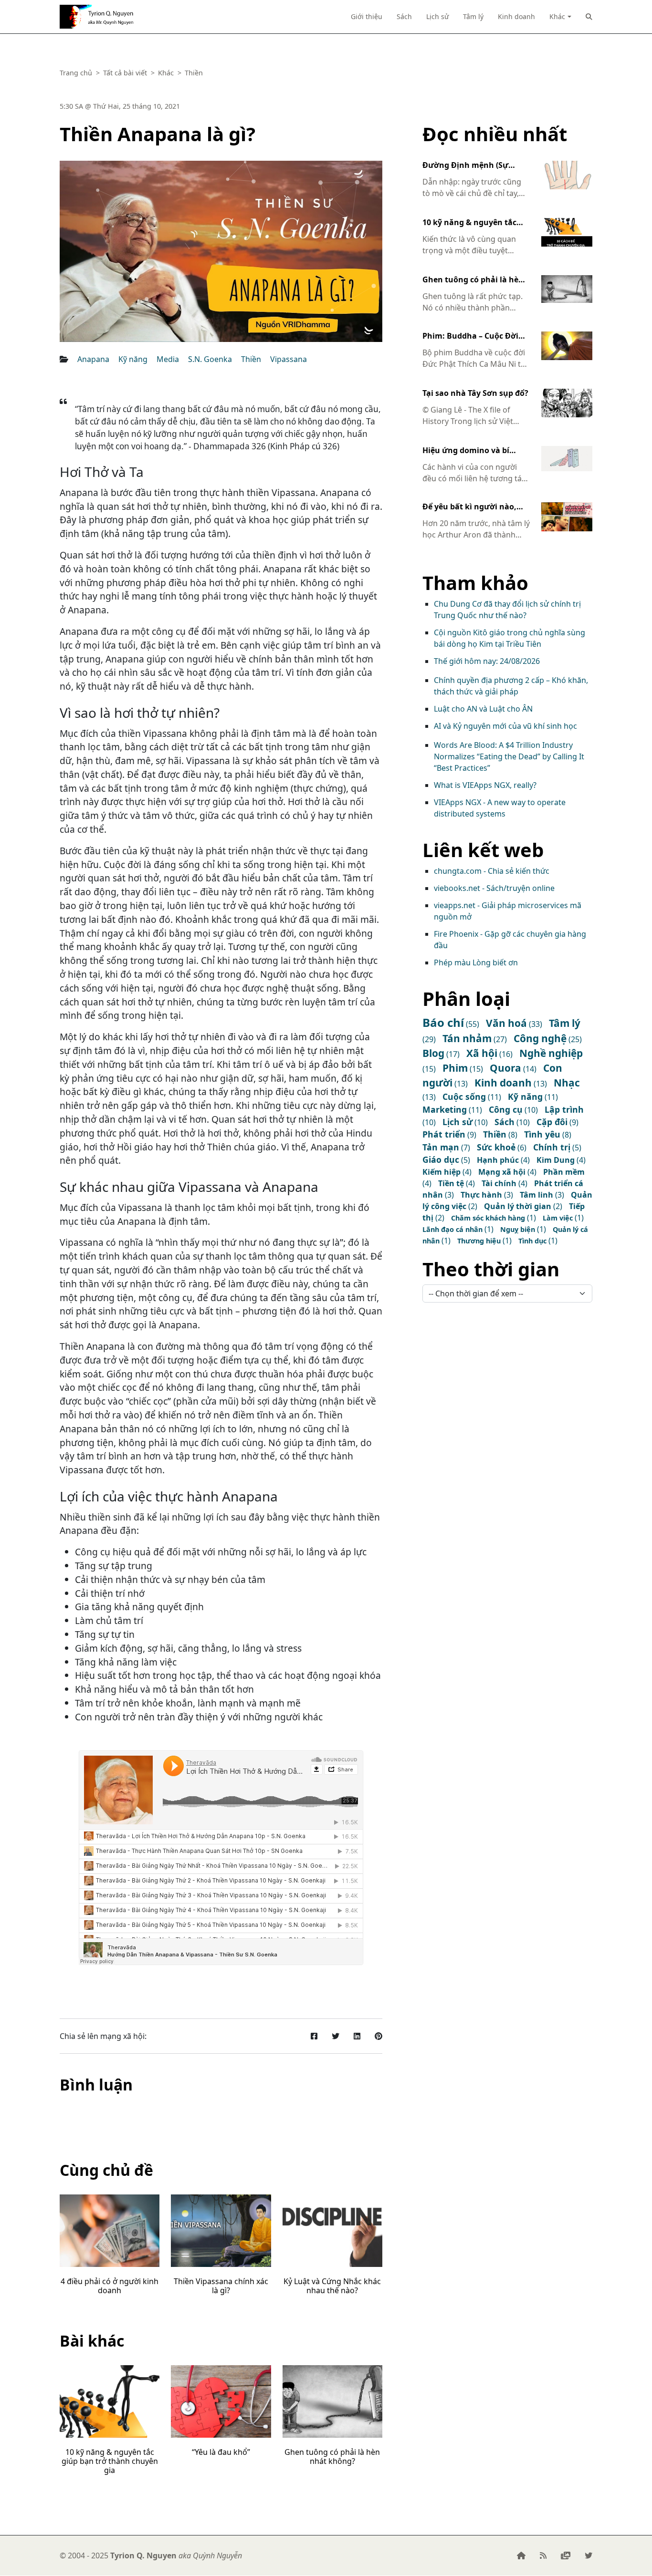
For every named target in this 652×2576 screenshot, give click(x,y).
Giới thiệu (367, 16)
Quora (505, 1068)
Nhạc (567, 1083)
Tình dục (532, 1241)
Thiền (251, 359)
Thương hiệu (479, 1241)
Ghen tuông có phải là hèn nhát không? (332, 2457)
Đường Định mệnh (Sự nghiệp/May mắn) (465, 166)
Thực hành (481, 1195)
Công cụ (506, 1109)
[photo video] (566, 2555)
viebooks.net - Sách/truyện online (494, 888)
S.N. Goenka (210, 359)
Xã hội (482, 1053)
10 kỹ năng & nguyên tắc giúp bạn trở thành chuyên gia (110, 2461)
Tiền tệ (451, 1183)
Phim (455, 1068)
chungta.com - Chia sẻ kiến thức (492, 871)
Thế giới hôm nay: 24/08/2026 (487, 661)
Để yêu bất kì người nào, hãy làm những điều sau (469, 507)
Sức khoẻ (496, 1147)
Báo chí (443, 1022)
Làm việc (558, 1218)
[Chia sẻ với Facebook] (314, 2036)
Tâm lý (473, 16)
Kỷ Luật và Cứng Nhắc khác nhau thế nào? (332, 2286)
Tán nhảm (467, 1038)
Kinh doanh (516, 16)
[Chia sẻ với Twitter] (336, 2036)
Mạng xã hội (502, 1172)
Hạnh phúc (498, 1160)
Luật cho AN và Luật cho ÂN (483, 709)
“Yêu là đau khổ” (221, 2452)
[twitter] (589, 2555)
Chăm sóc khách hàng (488, 1218)
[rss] (543, 2555)
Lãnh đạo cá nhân (452, 1229)
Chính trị (552, 1147)
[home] (521, 2555)
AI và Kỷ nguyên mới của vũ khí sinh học (505, 726)
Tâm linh (536, 1195)
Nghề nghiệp (551, 1053)
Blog (433, 1053)
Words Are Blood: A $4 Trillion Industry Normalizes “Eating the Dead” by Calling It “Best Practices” (509, 756)
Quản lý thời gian (518, 1206)
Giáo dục (441, 1159)
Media (168, 359)
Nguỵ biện (518, 1229)
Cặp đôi (552, 1122)
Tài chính (499, 1183)
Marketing (445, 1109)
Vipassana (289, 359)
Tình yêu (542, 1134)
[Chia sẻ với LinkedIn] (357, 2036)
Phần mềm (564, 1172)
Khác (557, 16)
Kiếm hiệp (442, 1172)
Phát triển (444, 1134)
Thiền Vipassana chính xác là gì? (221, 2286)
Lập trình (564, 1109)
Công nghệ (540, 1038)
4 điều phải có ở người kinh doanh (110, 2286)
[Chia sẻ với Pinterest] (379, 2036)
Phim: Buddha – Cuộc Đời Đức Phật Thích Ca (470, 336)
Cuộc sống (464, 1097)
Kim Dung (556, 1160)
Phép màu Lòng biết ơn (476, 962)
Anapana (93, 359)
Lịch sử (437, 16)
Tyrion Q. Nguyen (95, 17)
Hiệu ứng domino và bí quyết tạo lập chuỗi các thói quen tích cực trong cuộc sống (475, 451)
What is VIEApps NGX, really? (485, 785)
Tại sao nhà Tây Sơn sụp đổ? (475, 393)
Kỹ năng (133, 359)
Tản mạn (441, 1147)
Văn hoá (506, 1023)
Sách (404, 16)
